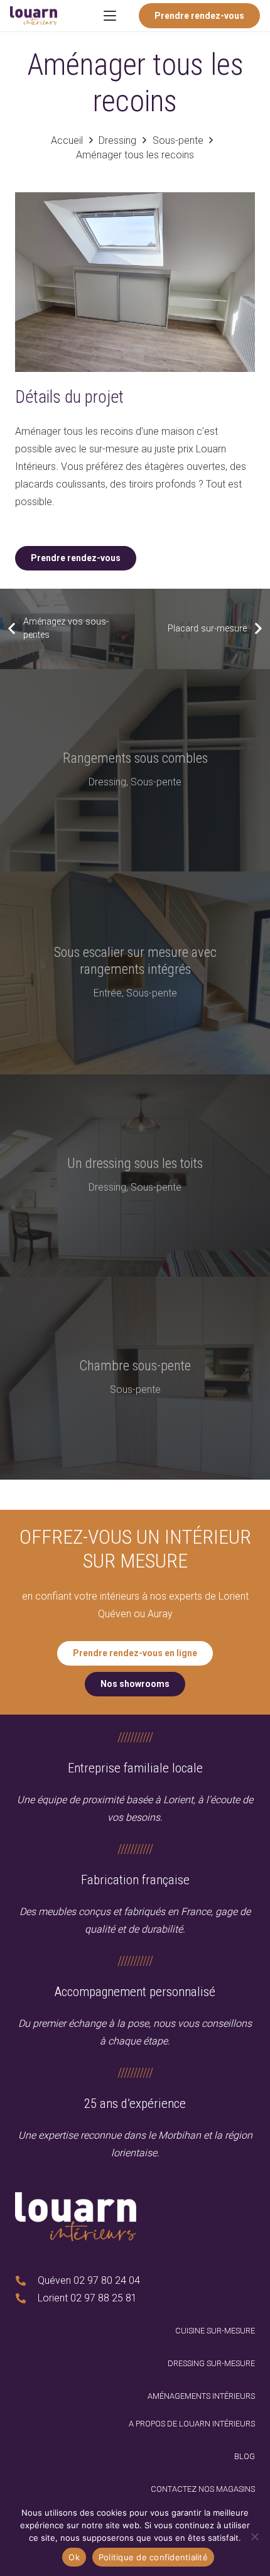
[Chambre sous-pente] (135, 1378)
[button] (111, 16)
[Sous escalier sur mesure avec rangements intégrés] (135, 973)
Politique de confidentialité (153, 2557)
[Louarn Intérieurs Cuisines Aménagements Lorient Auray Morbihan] (34, 16)
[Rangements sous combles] (135, 771)
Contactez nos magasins (203, 2489)
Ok (74, 2557)
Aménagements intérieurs (201, 2396)
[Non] (254, 2536)
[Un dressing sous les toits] (135, 1176)
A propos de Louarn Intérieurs (192, 2424)
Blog (245, 2456)
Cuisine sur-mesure (215, 2331)
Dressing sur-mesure (211, 2363)
